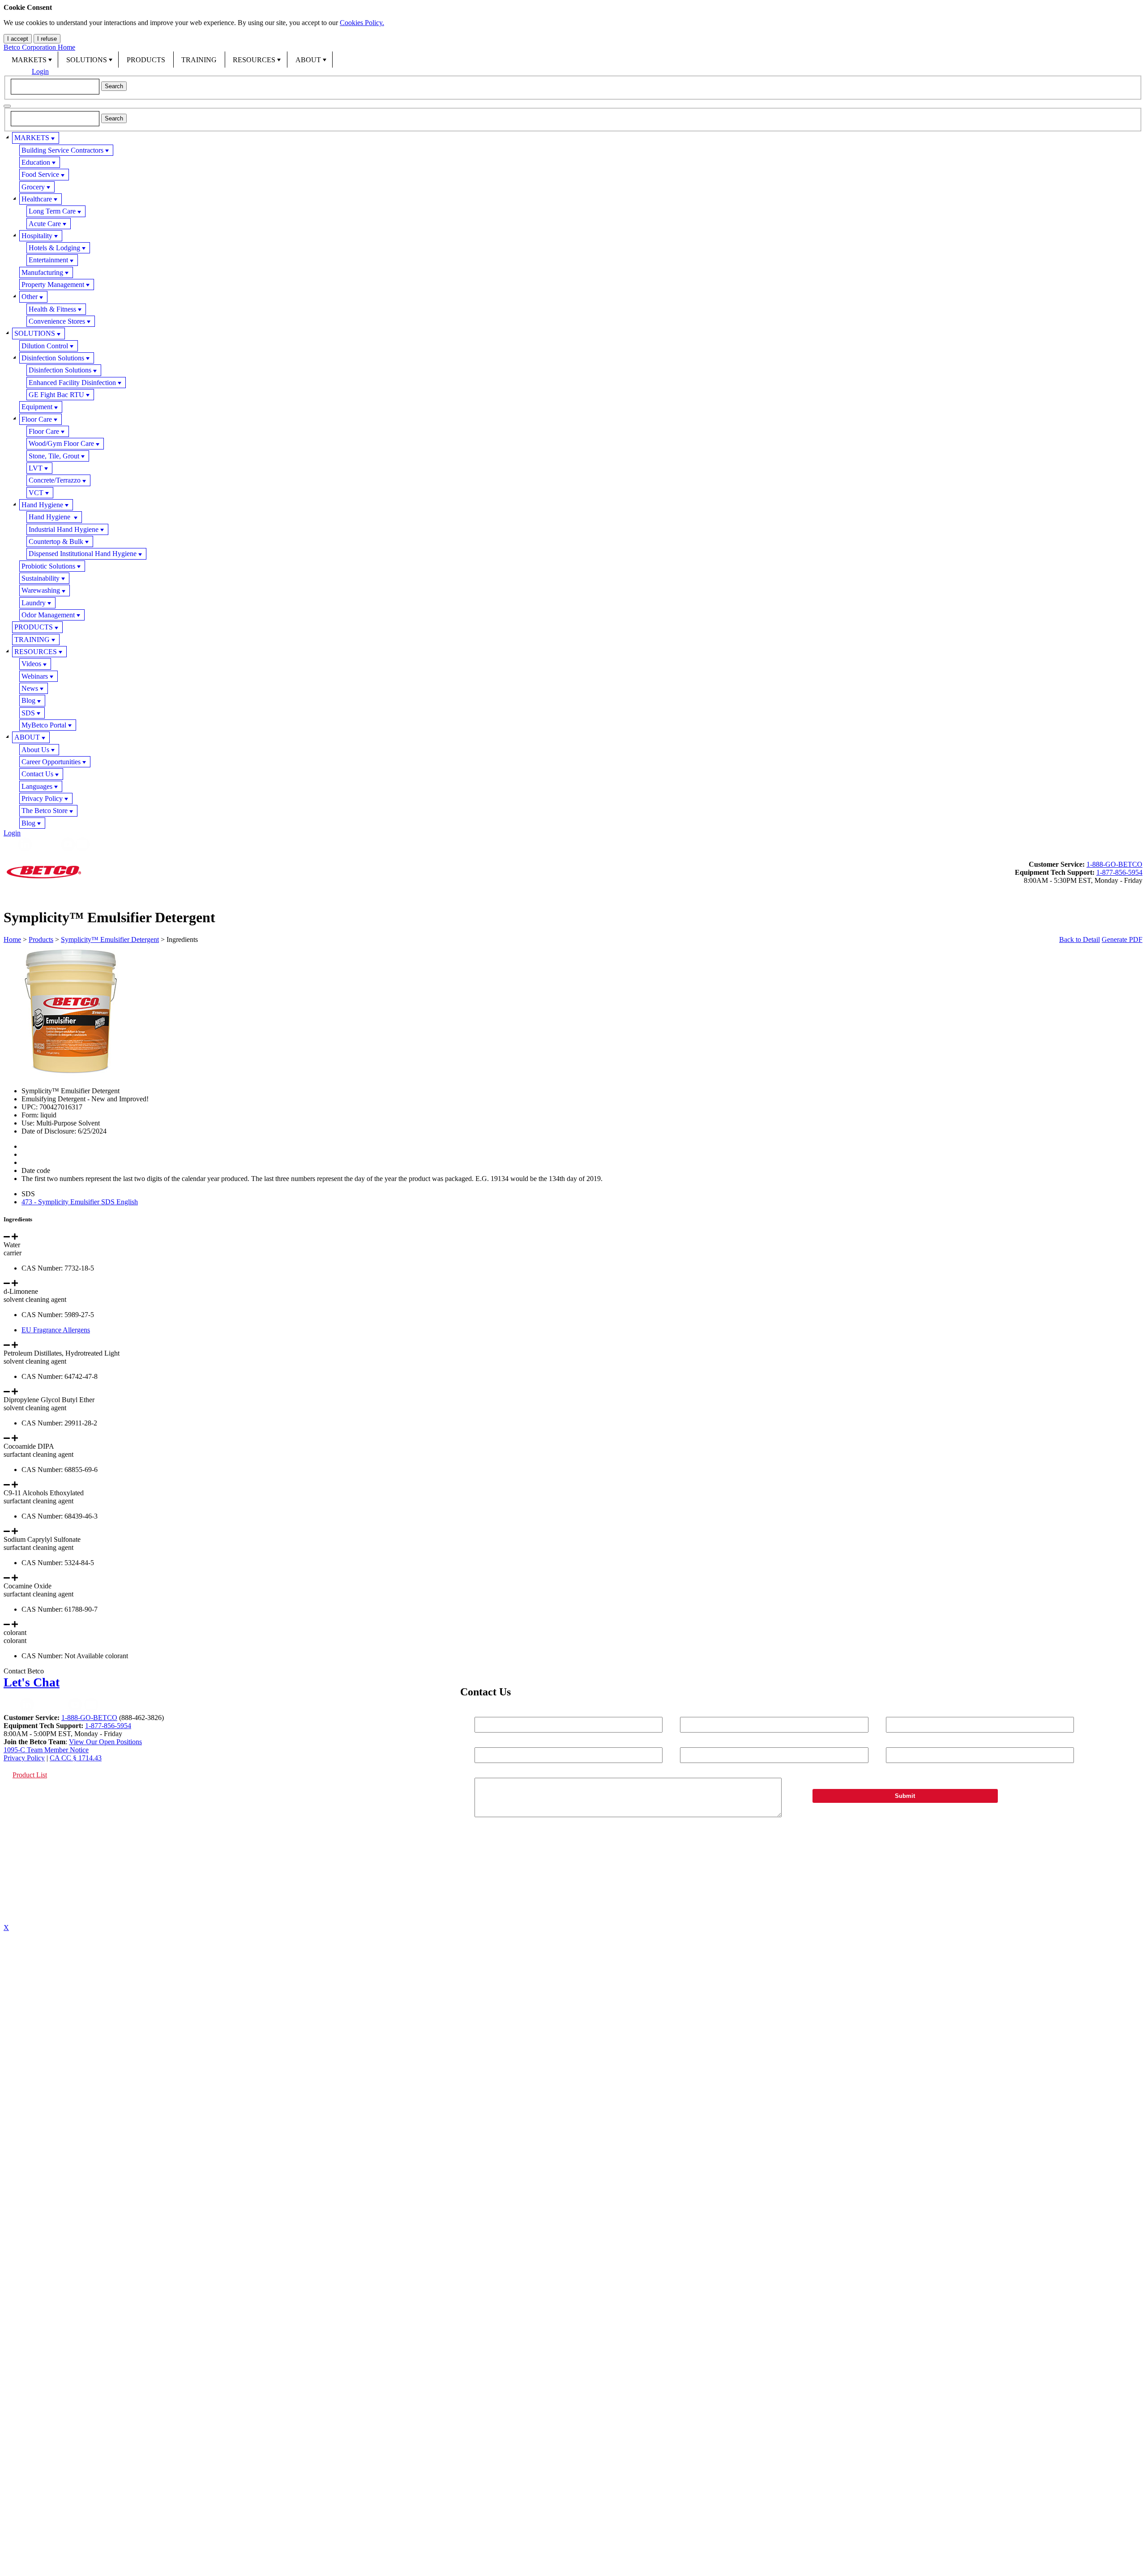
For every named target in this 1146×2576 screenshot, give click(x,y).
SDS (28, 713)
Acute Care (45, 224)
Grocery (33, 187)
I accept (18, 39)
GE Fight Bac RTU (56, 395)
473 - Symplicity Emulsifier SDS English (80, 1202)
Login (40, 71)
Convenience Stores (57, 321)
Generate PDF (1122, 939)
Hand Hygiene (42, 505)
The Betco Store (45, 811)
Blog (28, 700)
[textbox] (55, 86)
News (30, 688)
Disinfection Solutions (53, 358)
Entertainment (48, 260)
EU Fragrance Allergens (56, 1330)
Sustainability (41, 578)
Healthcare (37, 199)
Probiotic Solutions (48, 566)
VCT (36, 493)
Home (12, 939)
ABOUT (308, 60)
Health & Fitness (52, 309)
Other (30, 297)
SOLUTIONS (87, 60)
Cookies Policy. (362, 23)
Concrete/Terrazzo (55, 480)
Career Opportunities (51, 762)
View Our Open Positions (105, 1742)
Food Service (40, 174)
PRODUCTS (146, 60)
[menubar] (573, 60)
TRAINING (199, 60)
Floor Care (37, 419)
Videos (31, 664)
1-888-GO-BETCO (1114, 864)
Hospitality (37, 236)
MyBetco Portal (44, 725)
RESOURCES (254, 60)
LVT (36, 468)
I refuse (47, 39)
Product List (30, 1775)
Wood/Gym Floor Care (61, 443)
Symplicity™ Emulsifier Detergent (110, 939)
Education (36, 162)
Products (41, 939)
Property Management (53, 285)
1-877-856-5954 (1119, 872)
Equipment (37, 407)
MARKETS (29, 60)
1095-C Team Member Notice (46, 1750)
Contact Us (37, 774)
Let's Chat (32, 1682)
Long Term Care (52, 211)
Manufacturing (42, 272)
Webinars (35, 676)
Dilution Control (45, 346)
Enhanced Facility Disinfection (72, 383)
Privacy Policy (42, 798)
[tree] (573, 480)
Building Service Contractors (62, 150)
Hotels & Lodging (54, 248)
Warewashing (41, 590)
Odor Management (48, 615)
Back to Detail (1080, 939)
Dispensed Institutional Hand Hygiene (83, 554)
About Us (35, 750)
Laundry (34, 603)
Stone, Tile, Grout (54, 456)
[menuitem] (31, 60)
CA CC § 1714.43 (76, 1758)
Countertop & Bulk (56, 541)
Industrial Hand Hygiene (64, 529)
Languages (37, 786)
